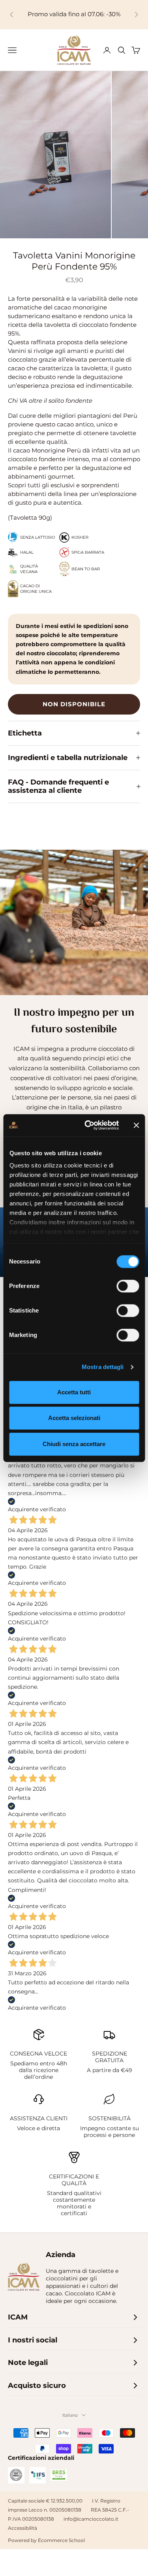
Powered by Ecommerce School (46, 2540)
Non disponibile (74, 704)
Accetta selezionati (74, 1418)
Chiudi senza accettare (74, 1444)
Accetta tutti (74, 1392)
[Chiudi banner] (136, 1125)
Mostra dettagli (103, 1367)
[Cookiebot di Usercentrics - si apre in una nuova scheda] (88, 1125)
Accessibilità (22, 2528)
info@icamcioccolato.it (91, 2519)
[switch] (128, 1286)
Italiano (70, 2415)
